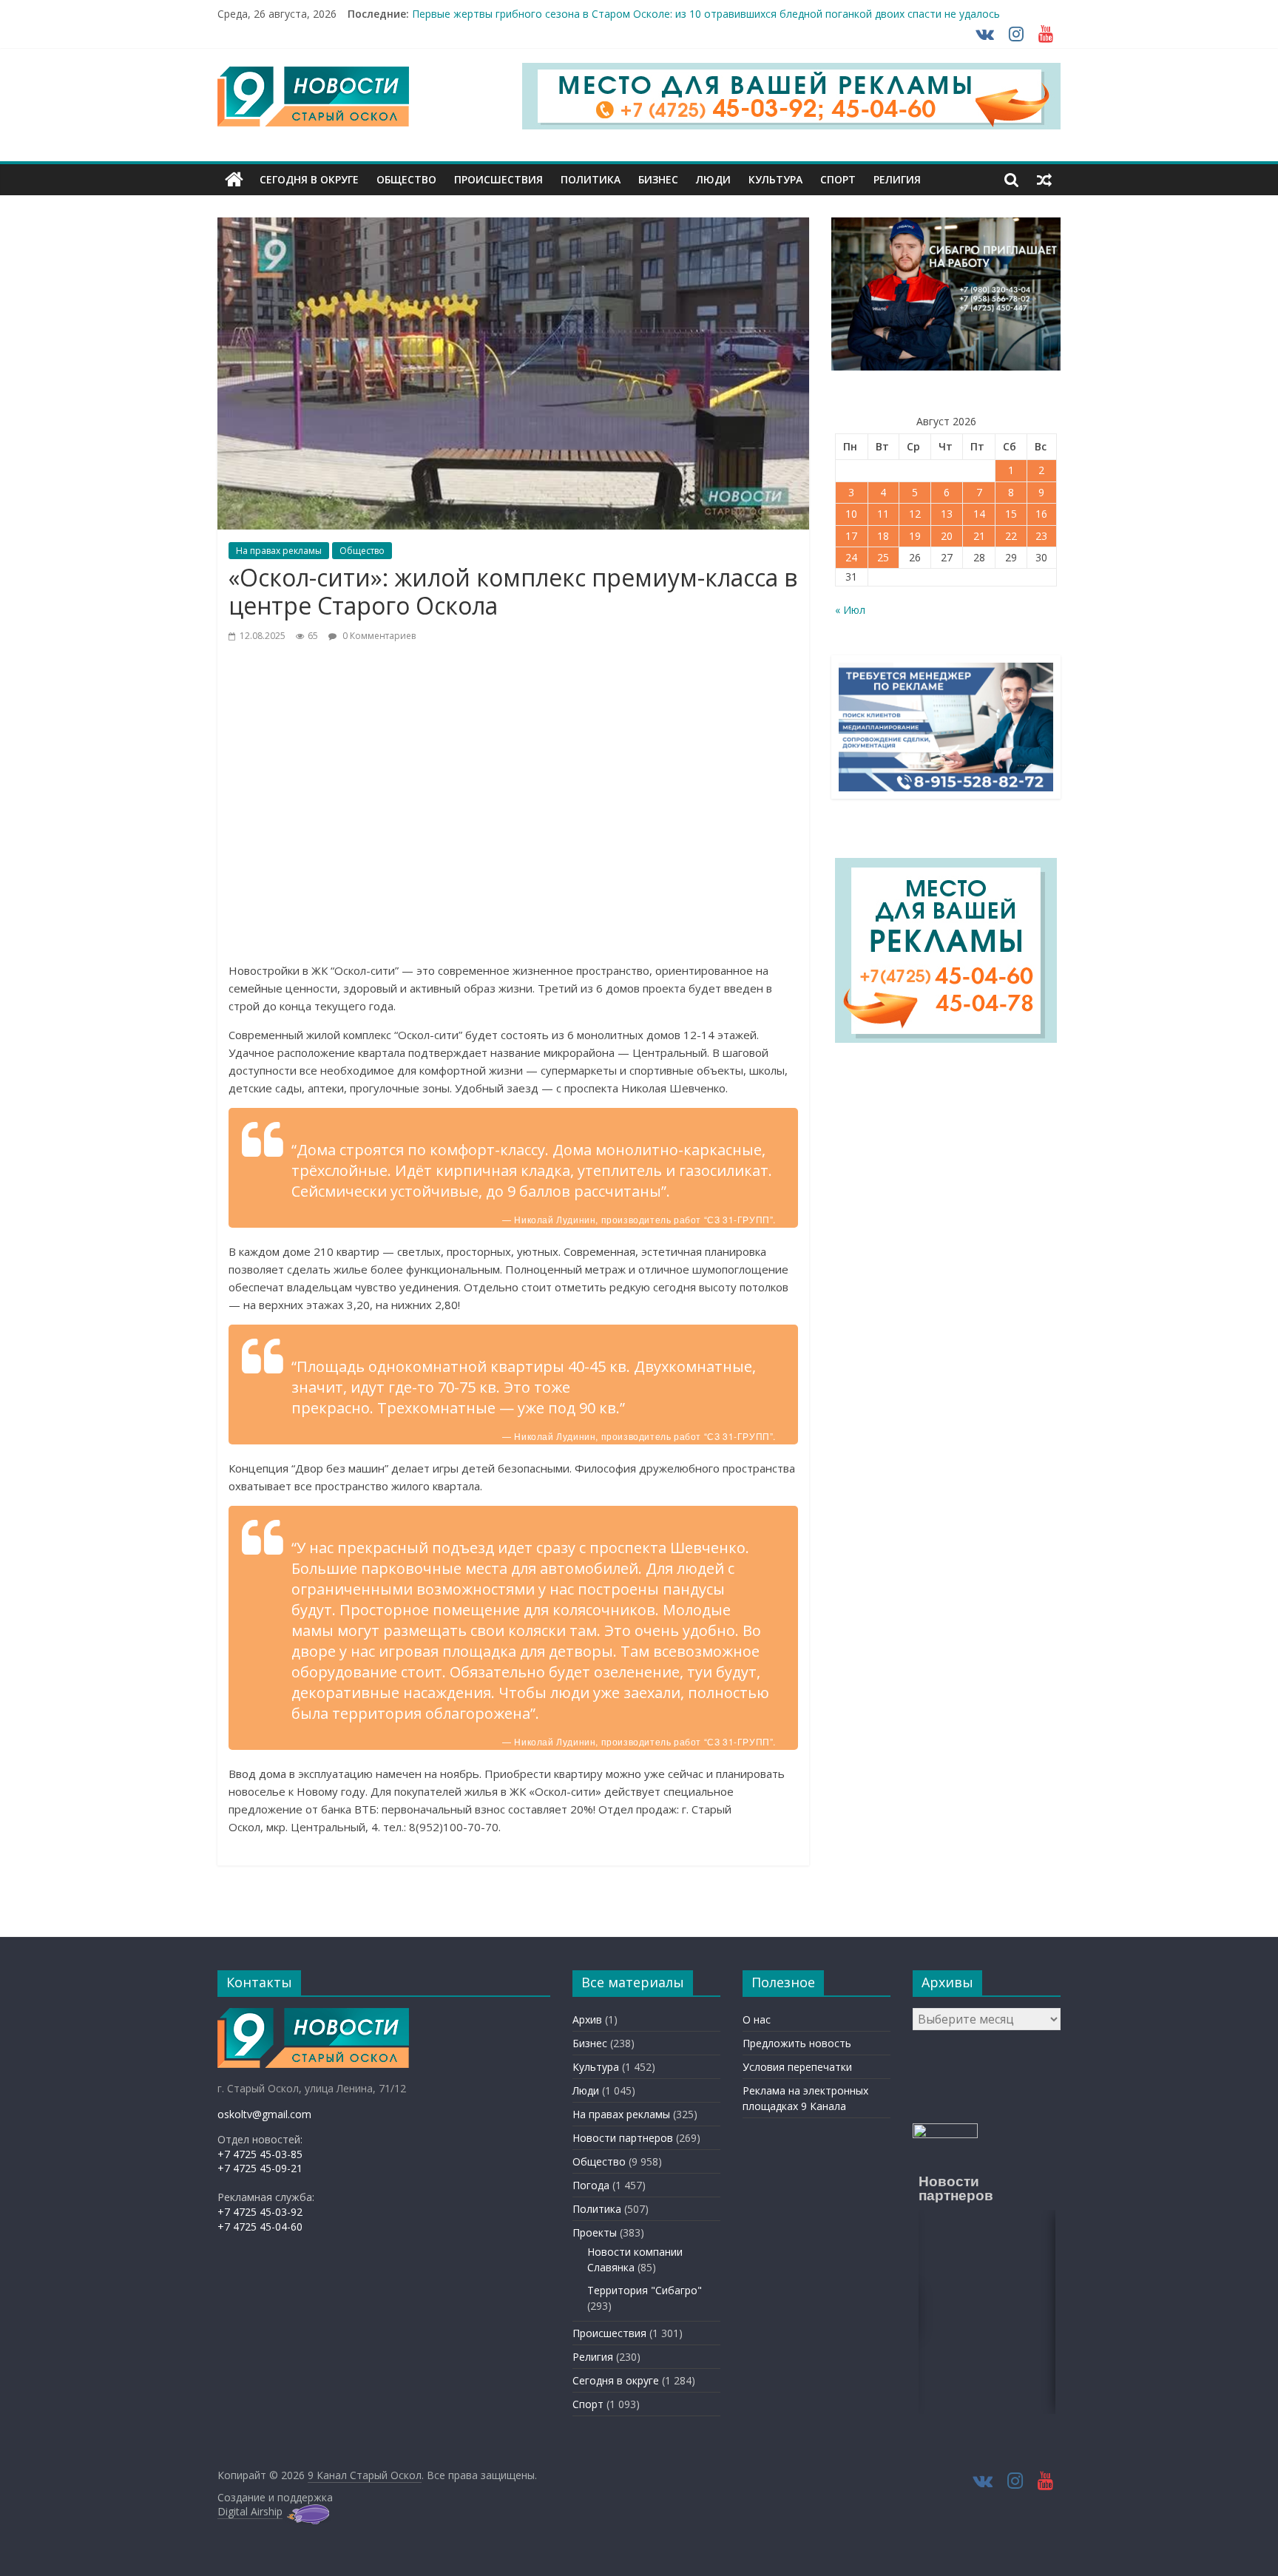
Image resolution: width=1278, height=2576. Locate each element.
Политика (591, 179)
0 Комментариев (378, 636)
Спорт (838, 179)
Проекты (595, 2232)
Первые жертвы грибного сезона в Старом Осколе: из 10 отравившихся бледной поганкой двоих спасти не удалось (706, 15)
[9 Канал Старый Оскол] (234, 180)
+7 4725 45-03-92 (260, 2212)
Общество (406, 179)
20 (947, 536)
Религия (897, 179)
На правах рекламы (279, 551)
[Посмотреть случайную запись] (1044, 180)
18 (883, 536)
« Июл (850, 610)
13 (947, 514)
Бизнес (658, 179)
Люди (713, 179)
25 (883, 557)
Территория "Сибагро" (645, 2290)
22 (1011, 536)
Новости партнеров (623, 2138)
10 (851, 514)
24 (851, 557)
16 (1041, 514)
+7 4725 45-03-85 (260, 2154)
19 (915, 536)
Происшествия (498, 179)
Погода (591, 2185)
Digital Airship (250, 2511)
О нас (757, 2019)
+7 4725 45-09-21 (260, 2168)
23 (1041, 536)
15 (1011, 514)
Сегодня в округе (309, 179)
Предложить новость (797, 2043)
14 (979, 514)
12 (915, 514)
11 (883, 514)
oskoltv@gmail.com (264, 2114)
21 (979, 536)
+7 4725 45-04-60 (260, 2227)
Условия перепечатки (797, 2067)
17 (851, 536)
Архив (587, 2019)
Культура (775, 179)
